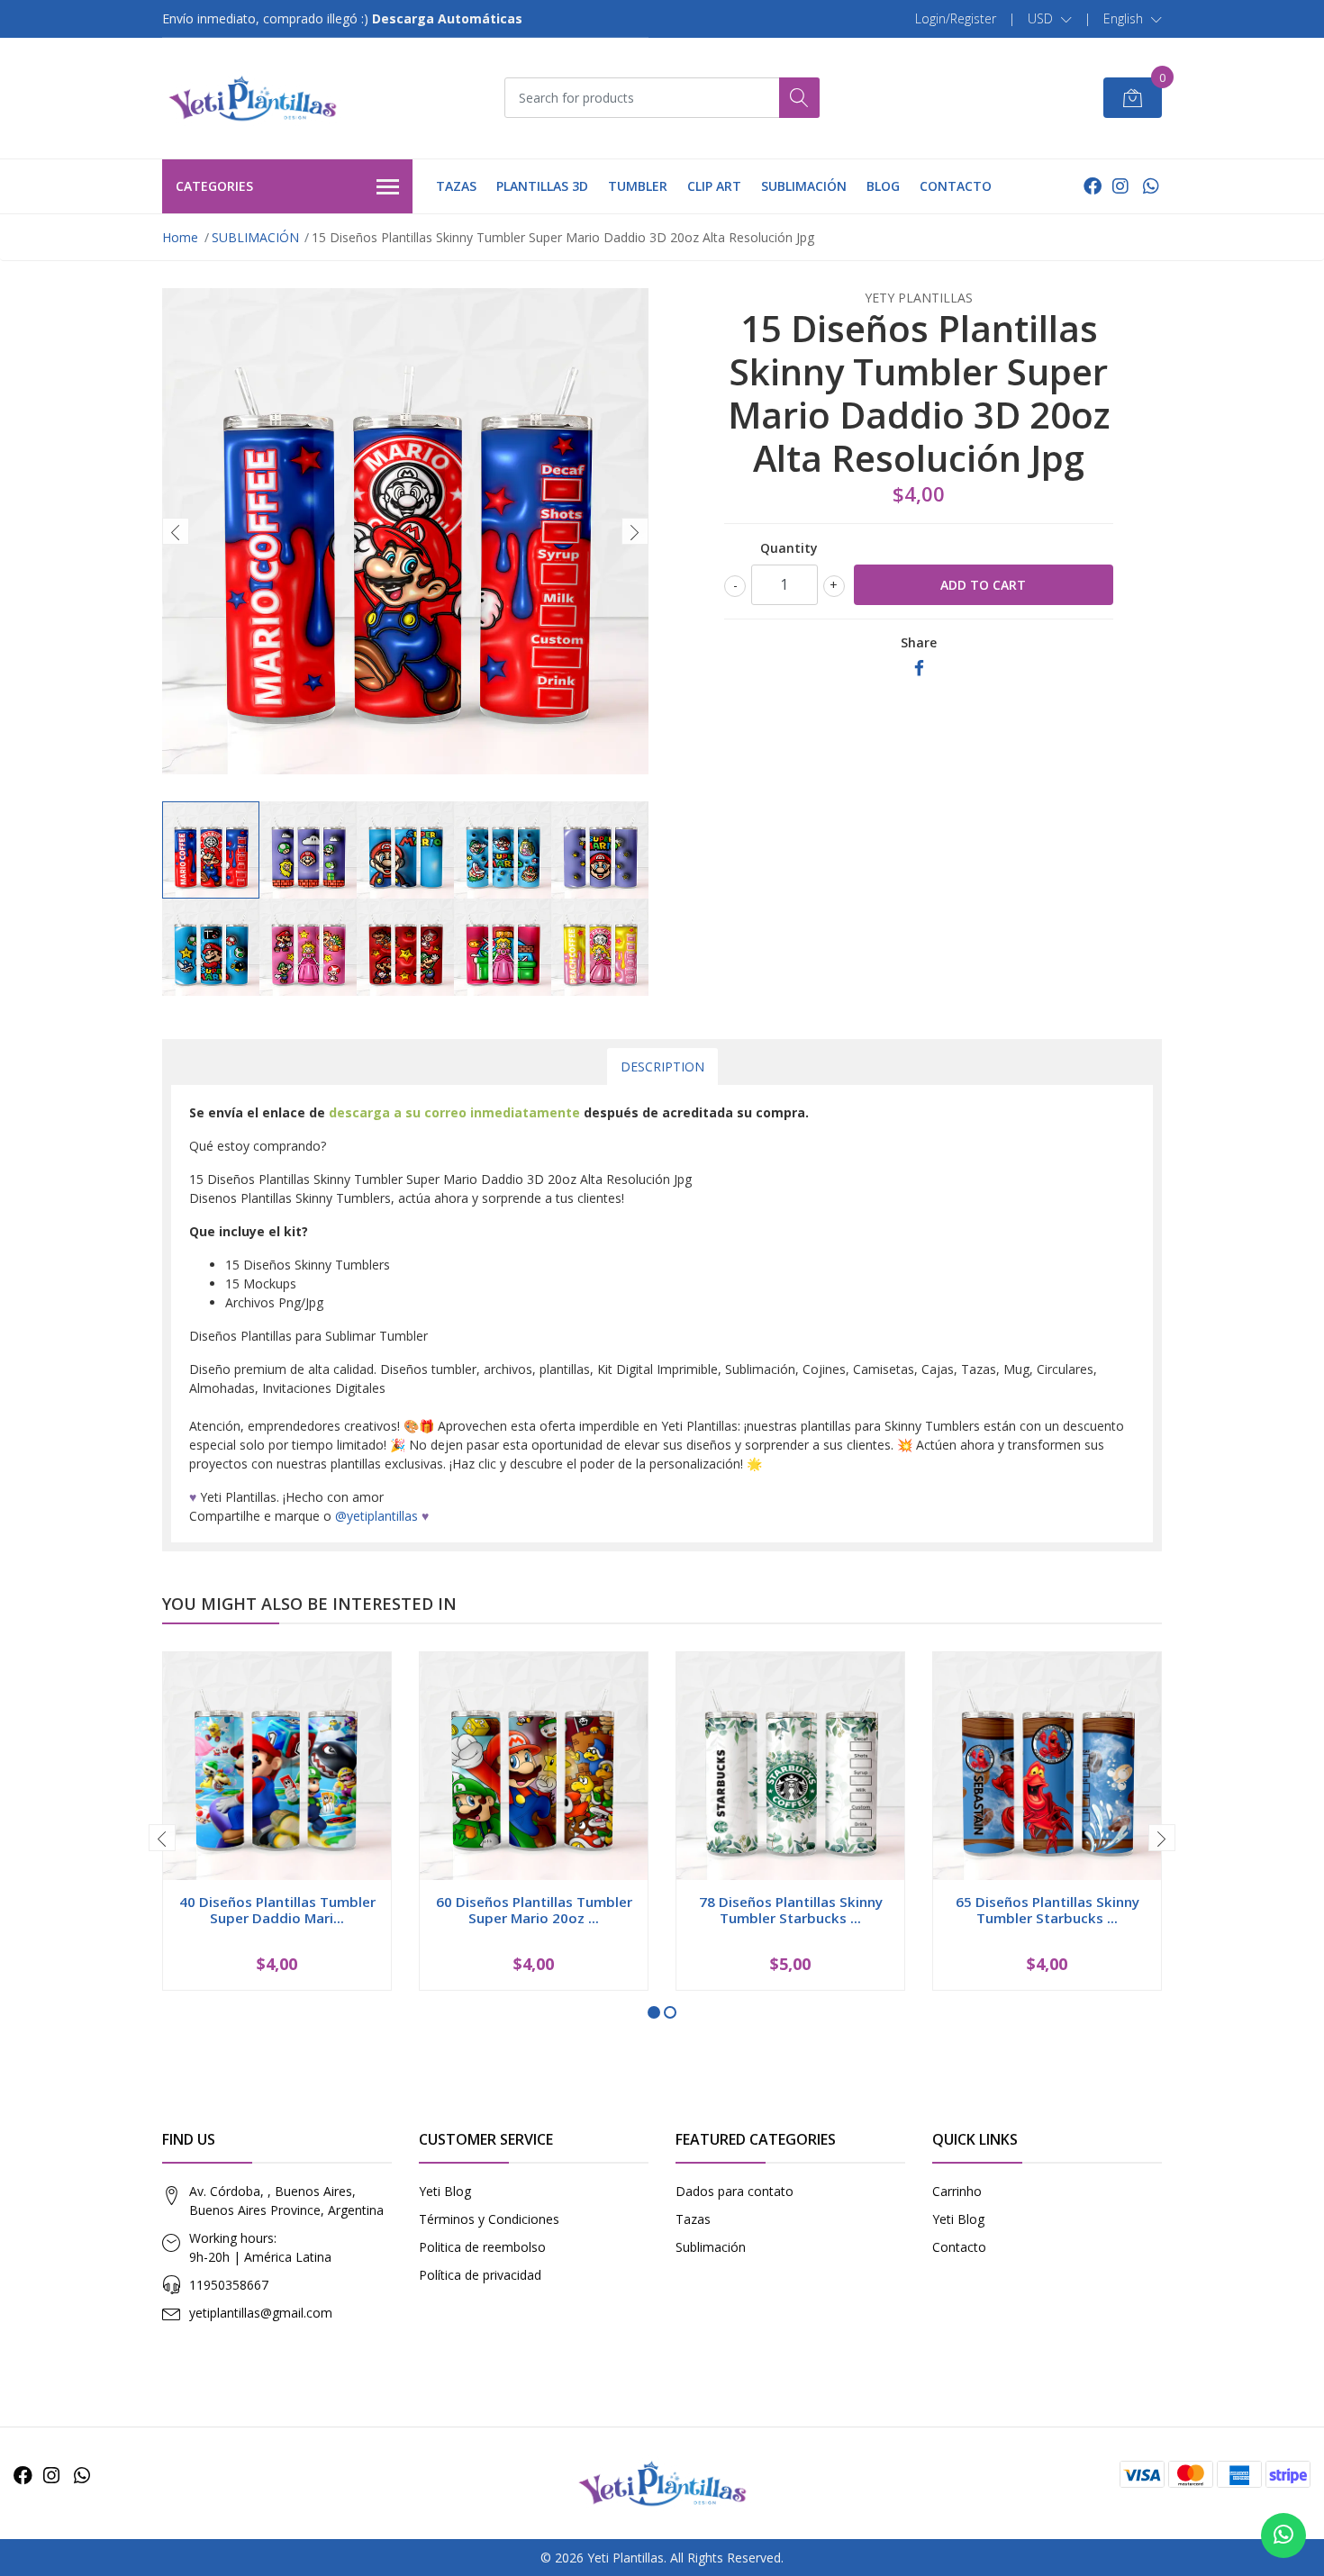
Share (919, 642)
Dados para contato (735, 2191)
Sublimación (711, 2247)
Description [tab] (662, 1067)
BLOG (883, 186)
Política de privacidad (480, 2275)
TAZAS (456, 186)
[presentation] (176, 531)
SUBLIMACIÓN (804, 186)
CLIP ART (714, 186)
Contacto (959, 2247)
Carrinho (957, 2191)
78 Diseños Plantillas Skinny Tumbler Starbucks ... (791, 1910)
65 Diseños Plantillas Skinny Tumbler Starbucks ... (1047, 1910)
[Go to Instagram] (1120, 186)
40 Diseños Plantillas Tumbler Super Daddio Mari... (277, 1910)
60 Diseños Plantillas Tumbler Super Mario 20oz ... (534, 1910)
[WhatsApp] (1151, 186)
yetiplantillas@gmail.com (261, 2313)
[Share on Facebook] (919, 669)
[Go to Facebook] (1093, 186)
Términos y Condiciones (489, 2219)
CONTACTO (956, 186)
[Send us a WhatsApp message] (1283, 2535)
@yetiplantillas (376, 1516)
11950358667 (229, 2285)
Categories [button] (214, 186)
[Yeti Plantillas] (252, 98)
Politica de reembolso (482, 2247)
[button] (1050, 19)
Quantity (789, 548)
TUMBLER (638, 186)
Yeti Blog (445, 2191)
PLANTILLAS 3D (542, 186)
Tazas (693, 2219)
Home (180, 237)
